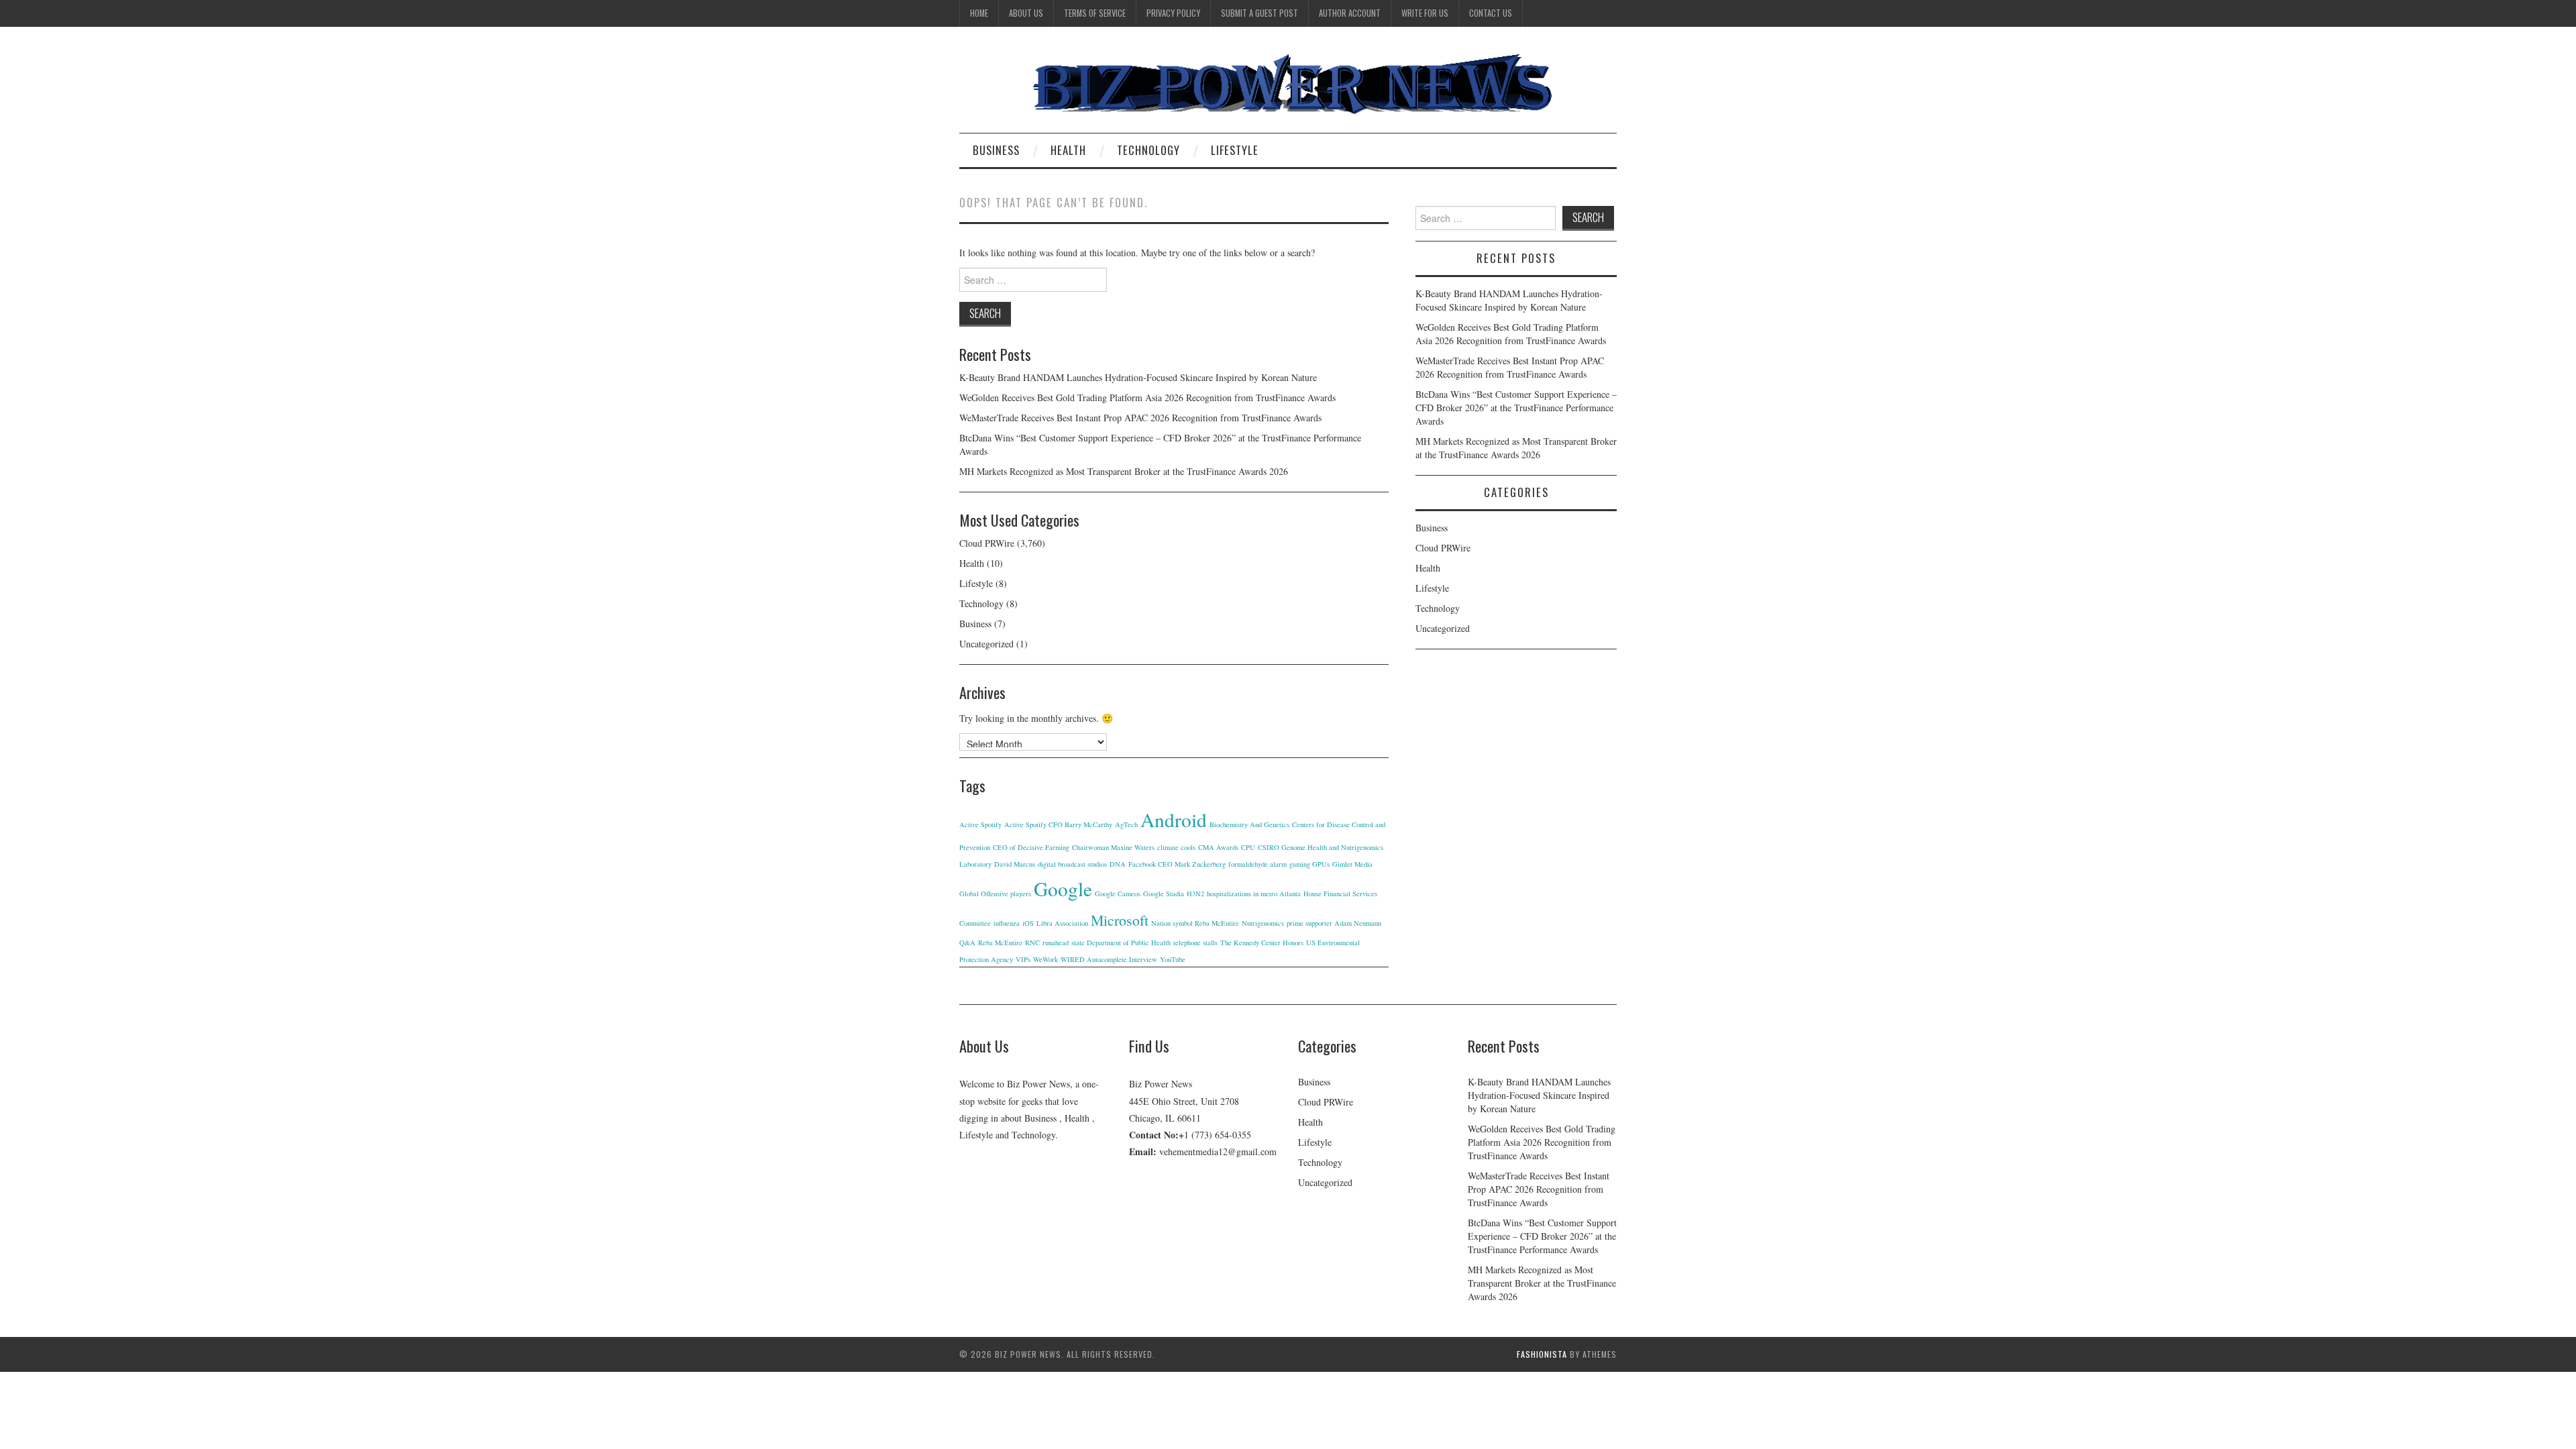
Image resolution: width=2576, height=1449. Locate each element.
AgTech (1126, 824)
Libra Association (1062, 923)
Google (1063, 889)
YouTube (1173, 959)
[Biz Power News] (1288, 85)
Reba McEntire (1000, 943)
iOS (1028, 923)
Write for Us (1425, 13)
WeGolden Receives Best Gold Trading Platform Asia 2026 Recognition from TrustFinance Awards (1147, 397)
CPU (1248, 847)
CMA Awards (1218, 847)
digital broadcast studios (1072, 864)
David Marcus (1015, 864)
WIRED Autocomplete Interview (1109, 959)
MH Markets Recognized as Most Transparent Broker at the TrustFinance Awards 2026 (1124, 471)
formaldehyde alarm (1257, 864)
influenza (1007, 923)
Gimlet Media (1352, 864)
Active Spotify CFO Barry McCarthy (1058, 824)
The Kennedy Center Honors (1262, 943)
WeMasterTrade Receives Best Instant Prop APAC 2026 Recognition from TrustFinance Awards (1140, 418)
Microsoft (1120, 920)
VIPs (1023, 959)
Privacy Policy (1173, 13)
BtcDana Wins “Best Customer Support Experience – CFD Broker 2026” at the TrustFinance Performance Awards (1516, 408)
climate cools (1176, 847)
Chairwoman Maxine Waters (1113, 847)
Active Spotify (980, 824)
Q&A (967, 943)
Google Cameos (1118, 894)
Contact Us (1491, 13)
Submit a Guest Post (1259, 13)
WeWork (1045, 959)
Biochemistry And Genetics (1249, 824)
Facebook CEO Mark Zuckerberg (1177, 864)
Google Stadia (1164, 894)
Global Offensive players (995, 894)
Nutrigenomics (1263, 923)
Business (996, 150)
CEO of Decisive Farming (1031, 847)
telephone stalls (1195, 943)
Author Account (1350, 13)
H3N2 (1195, 894)
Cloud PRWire (987, 543)
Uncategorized (986, 644)
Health (1068, 150)
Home (979, 13)
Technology (1148, 150)
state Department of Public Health (1121, 943)
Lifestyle (1235, 150)
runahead (1056, 943)
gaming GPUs (1309, 864)
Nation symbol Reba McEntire (1195, 923)
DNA (1118, 864)
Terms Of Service (1095, 13)
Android (1174, 819)
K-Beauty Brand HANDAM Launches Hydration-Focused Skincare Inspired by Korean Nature (1138, 377)
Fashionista (1542, 1354)
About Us (1026, 13)
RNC (1032, 943)
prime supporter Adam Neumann (1334, 923)
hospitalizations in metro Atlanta (1254, 894)
